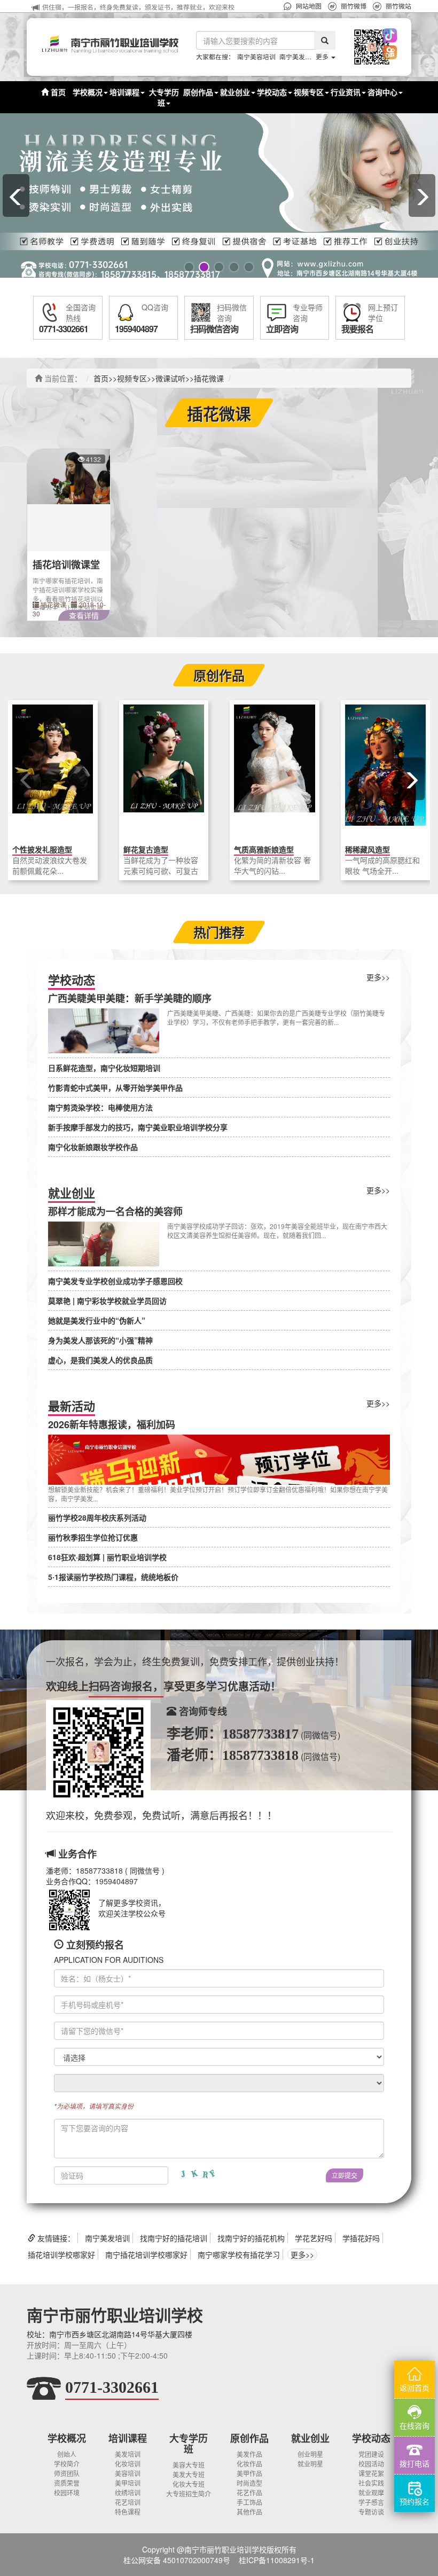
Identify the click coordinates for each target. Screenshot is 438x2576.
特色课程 (128, 2512)
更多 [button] (323, 56)
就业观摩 (371, 2492)
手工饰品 (249, 2502)
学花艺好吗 (314, 2238)
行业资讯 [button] (346, 92)
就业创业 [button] (235, 92)
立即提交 (345, 2175)
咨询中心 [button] (382, 92)
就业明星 (310, 2464)
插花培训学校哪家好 (61, 2254)
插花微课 (209, 378)
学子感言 (371, 2502)
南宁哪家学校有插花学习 (239, 2254)
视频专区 (132, 378)
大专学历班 (189, 2444)
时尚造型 (249, 2483)
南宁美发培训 (299, 56)
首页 (57, 92)
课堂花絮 (371, 2473)
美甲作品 (249, 2473)
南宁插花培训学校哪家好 (146, 2254)
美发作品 (249, 2454)
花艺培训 (128, 2502)
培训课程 (128, 2438)
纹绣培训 (128, 2492)
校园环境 (67, 2492)
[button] (359, 47)
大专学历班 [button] (164, 97)
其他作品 (249, 2512)
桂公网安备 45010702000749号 (177, 2560)
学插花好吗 (361, 2238)
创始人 (67, 2454)
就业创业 (310, 2438)
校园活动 (371, 2464)
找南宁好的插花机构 (251, 2238)
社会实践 (371, 2483)
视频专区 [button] (309, 92)
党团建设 (371, 2454)
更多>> (378, 977)
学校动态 (371, 2438)
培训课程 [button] (124, 92)
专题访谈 (371, 2512)
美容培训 (128, 2473)
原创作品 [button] (198, 92)
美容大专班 (189, 2465)
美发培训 (128, 2454)
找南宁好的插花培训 (174, 2238)
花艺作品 (249, 2492)
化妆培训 (128, 2464)
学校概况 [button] (88, 92)
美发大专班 (189, 2474)
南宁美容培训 (256, 56)
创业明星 (310, 2454)
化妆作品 (249, 2464)
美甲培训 (128, 2483)
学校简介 (67, 2464)
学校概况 (67, 2438)
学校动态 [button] (272, 92)
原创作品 (249, 2438)
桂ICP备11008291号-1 (277, 2560)
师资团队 (67, 2473)
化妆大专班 (189, 2484)
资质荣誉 (67, 2483)
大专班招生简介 (189, 2493)
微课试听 (170, 378)
